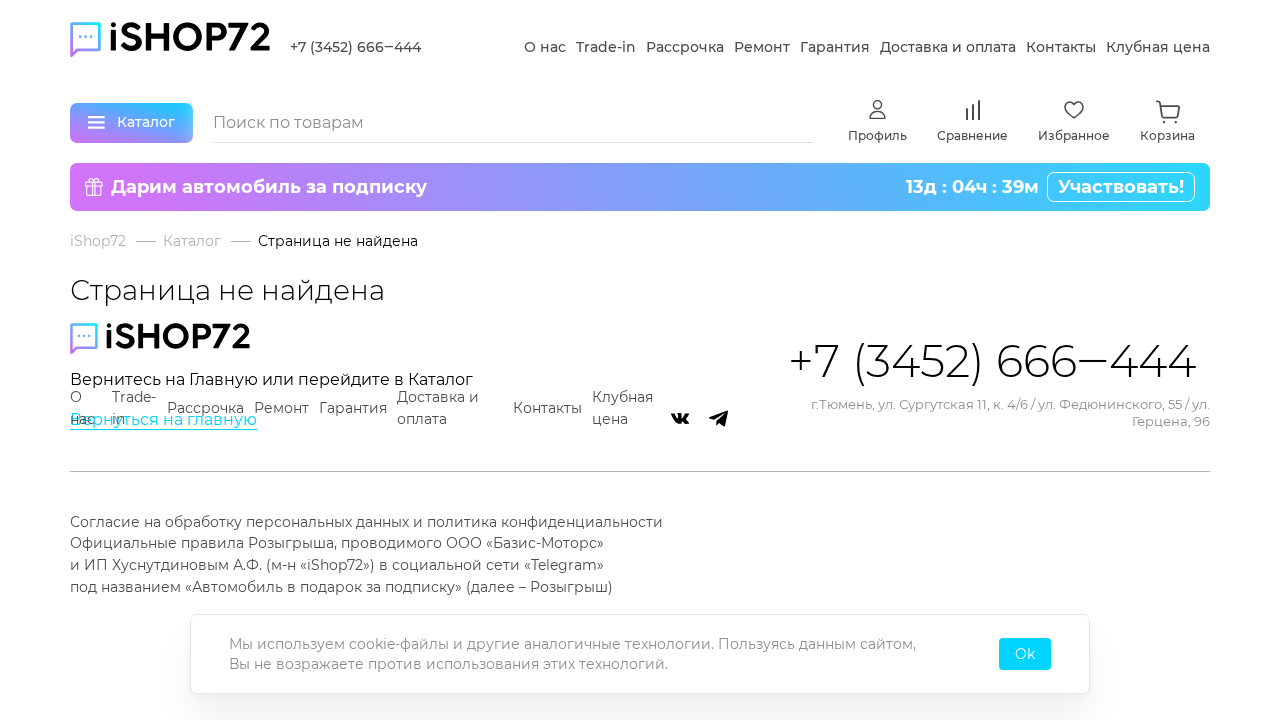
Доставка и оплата (948, 47)
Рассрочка (685, 47)
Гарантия (835, 47)
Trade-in (606, 47)
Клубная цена (1158, 47)
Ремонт (762, 47)
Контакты (1061, 47)
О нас (545, 47)
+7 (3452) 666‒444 (355, 47)
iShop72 (98, 241)
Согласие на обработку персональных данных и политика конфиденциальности (366, 522)
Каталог (192, 241)
